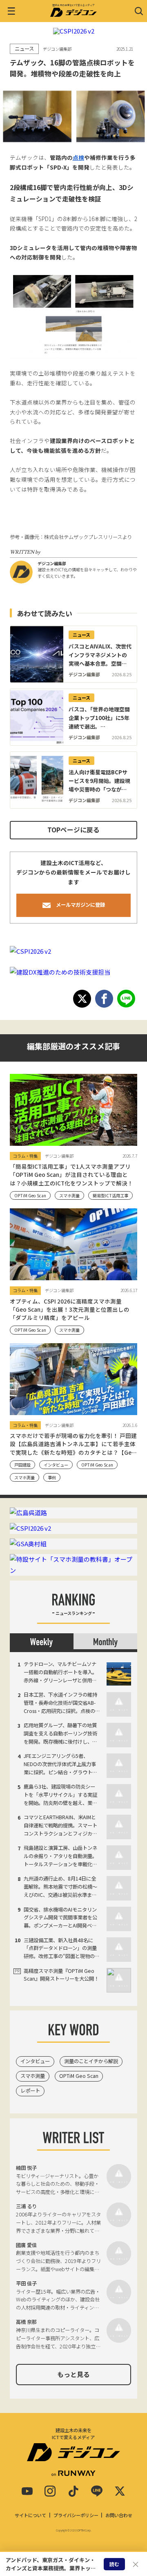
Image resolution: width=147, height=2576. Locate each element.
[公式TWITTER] (120, 2491)
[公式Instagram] (50, 2491)
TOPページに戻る (73, 830)
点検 (78, 157)
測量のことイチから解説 (91, 2061)
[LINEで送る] (126, 999)
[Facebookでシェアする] (104, 999)
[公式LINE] (97, 2491)
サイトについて (30, 2515)
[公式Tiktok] (73, 2491)
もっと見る (73, 2374)
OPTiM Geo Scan (79, 2076)
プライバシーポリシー (76, 2515)
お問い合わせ (119, 2515)
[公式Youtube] (27, 2491)
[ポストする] (82, 999)
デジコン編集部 (52, 563)
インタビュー (35, 2061)
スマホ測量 (33, 2076)
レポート (30, 2091)
